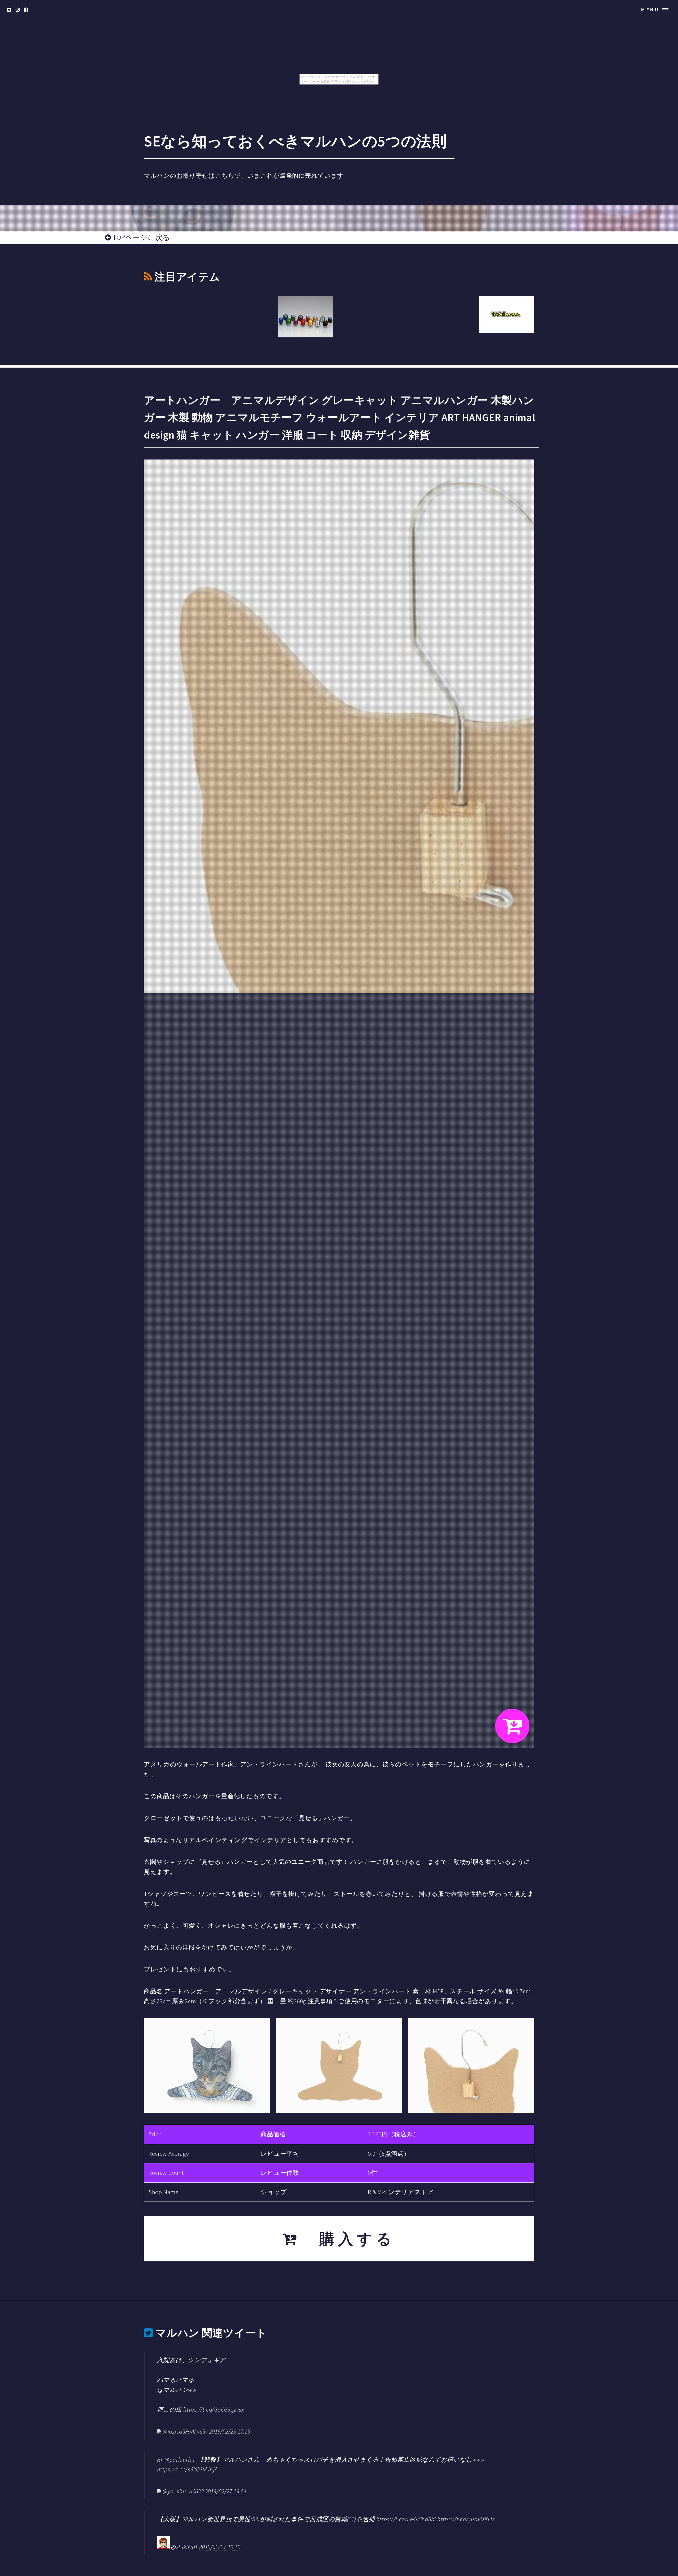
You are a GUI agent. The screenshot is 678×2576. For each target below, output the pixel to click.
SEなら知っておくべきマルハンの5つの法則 (295, 141)
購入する (348, 2239)
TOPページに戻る (141, 237)
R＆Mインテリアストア (401, 2192)
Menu (650, 10)
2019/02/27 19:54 (226, 2491)
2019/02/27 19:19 (220, 2547)
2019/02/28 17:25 (230, 2431)
